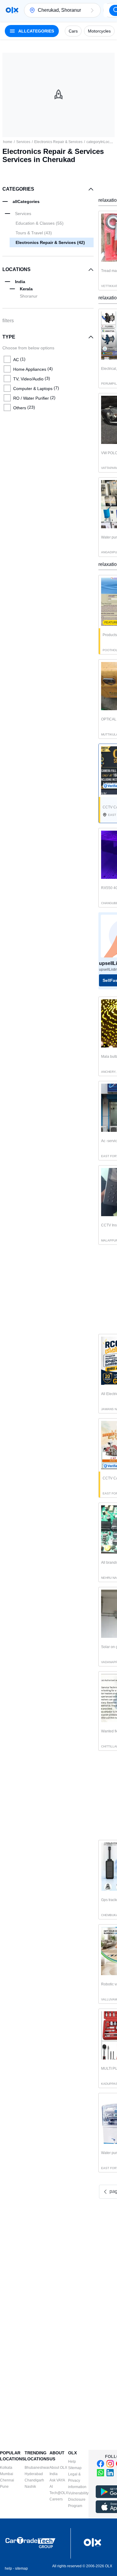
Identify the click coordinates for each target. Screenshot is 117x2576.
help (8, 2568)
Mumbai (7, 2474)
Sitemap (75, 2468)
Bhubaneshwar (37, 2468)
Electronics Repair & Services (58, 142)
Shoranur (29, 296)
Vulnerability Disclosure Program (78, 2500)
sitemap (21, 2568)
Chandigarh (34, 2480)
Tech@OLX (59, 2493)
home (8, 142)
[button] (92, 10)
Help (72, 2462)
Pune (4, 2487)
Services (23, 142)
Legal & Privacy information (77, 2481)
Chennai (7, 2480)
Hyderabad (34, 2474)
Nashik (30, 2487)
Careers (56, 2499)
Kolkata (6, 2468)
